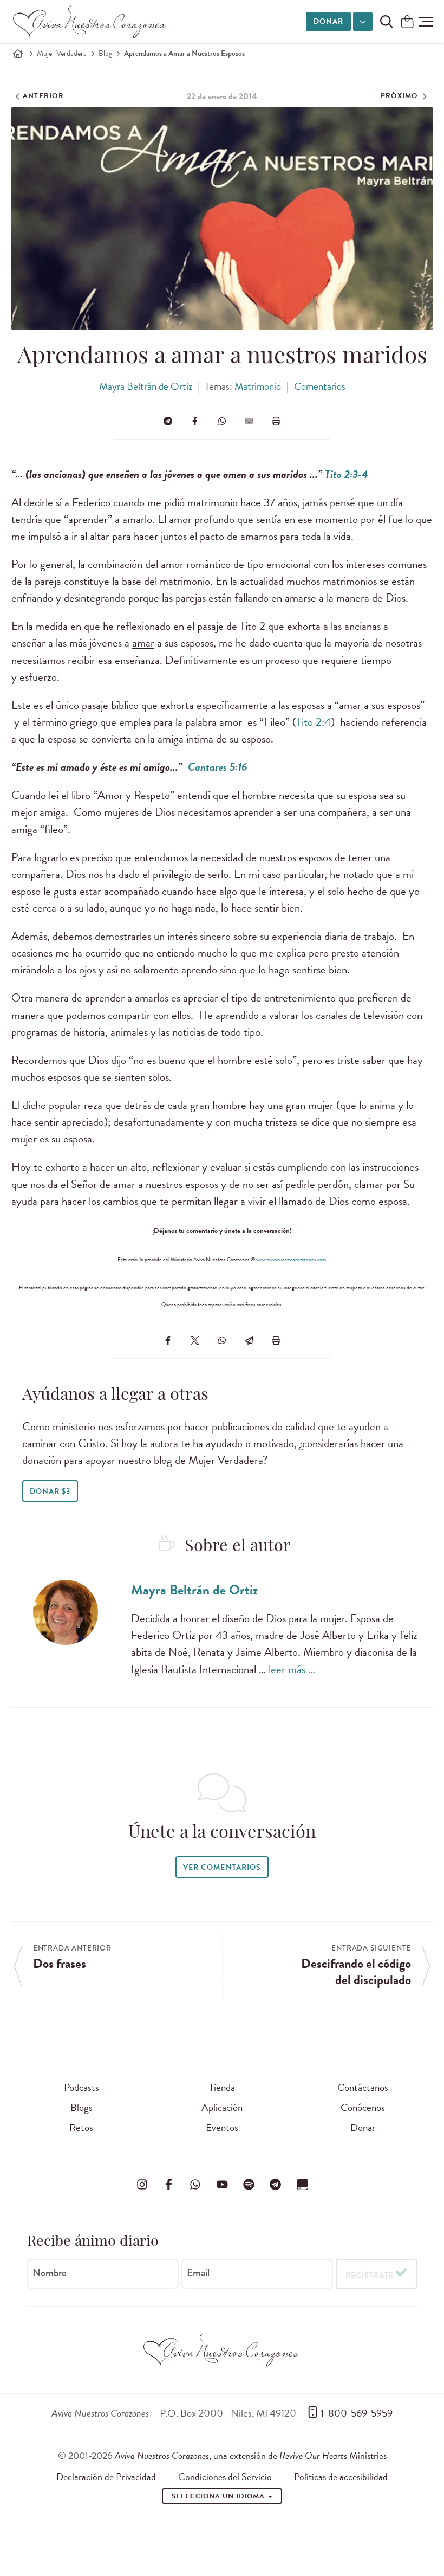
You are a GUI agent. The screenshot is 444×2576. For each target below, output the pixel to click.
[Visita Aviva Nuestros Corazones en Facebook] (168, 2184)
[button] (426, 22)
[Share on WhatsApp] (222, 421)
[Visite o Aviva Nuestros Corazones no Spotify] (249, 2184)
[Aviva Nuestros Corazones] (90, 22)
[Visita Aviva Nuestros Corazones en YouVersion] (302, 2184)
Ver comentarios (222, 1867)
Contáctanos (363, 2087)
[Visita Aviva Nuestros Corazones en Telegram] (276, 2184)
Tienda (222, 2087)
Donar (328, 21)
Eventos (222, 2128)
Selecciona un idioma (219, 2496)
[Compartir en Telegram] (168, 421)
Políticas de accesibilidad (341, 2477)
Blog (105, 53)
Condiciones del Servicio (225, 2477)
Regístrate (370, 2275)
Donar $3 (50, 1491)
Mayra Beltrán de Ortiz (146, 386)
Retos (81, 2128)
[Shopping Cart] (407, 22)
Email (198, 2273)
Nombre (50, 2273)
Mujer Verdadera (62, 53)
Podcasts (81, 2087)
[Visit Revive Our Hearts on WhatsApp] (195, 2184)
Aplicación (222, 2107)
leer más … (292, 1669)
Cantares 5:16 (218, 767)
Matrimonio (258, 386)
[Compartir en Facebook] (195, 421)
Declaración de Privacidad (106, 2477)
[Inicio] (18, 54)
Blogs (81, 2107)
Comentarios (320, 386)
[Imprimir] (276, 421)
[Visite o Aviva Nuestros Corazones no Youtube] (222, 2184)
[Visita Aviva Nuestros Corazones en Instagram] (142, 2184)
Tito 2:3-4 (347, 474)
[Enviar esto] (249, 421)
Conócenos (363, 2107)
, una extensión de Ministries (251, 2455)
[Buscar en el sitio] (387, 22)
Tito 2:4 (314, 722)
